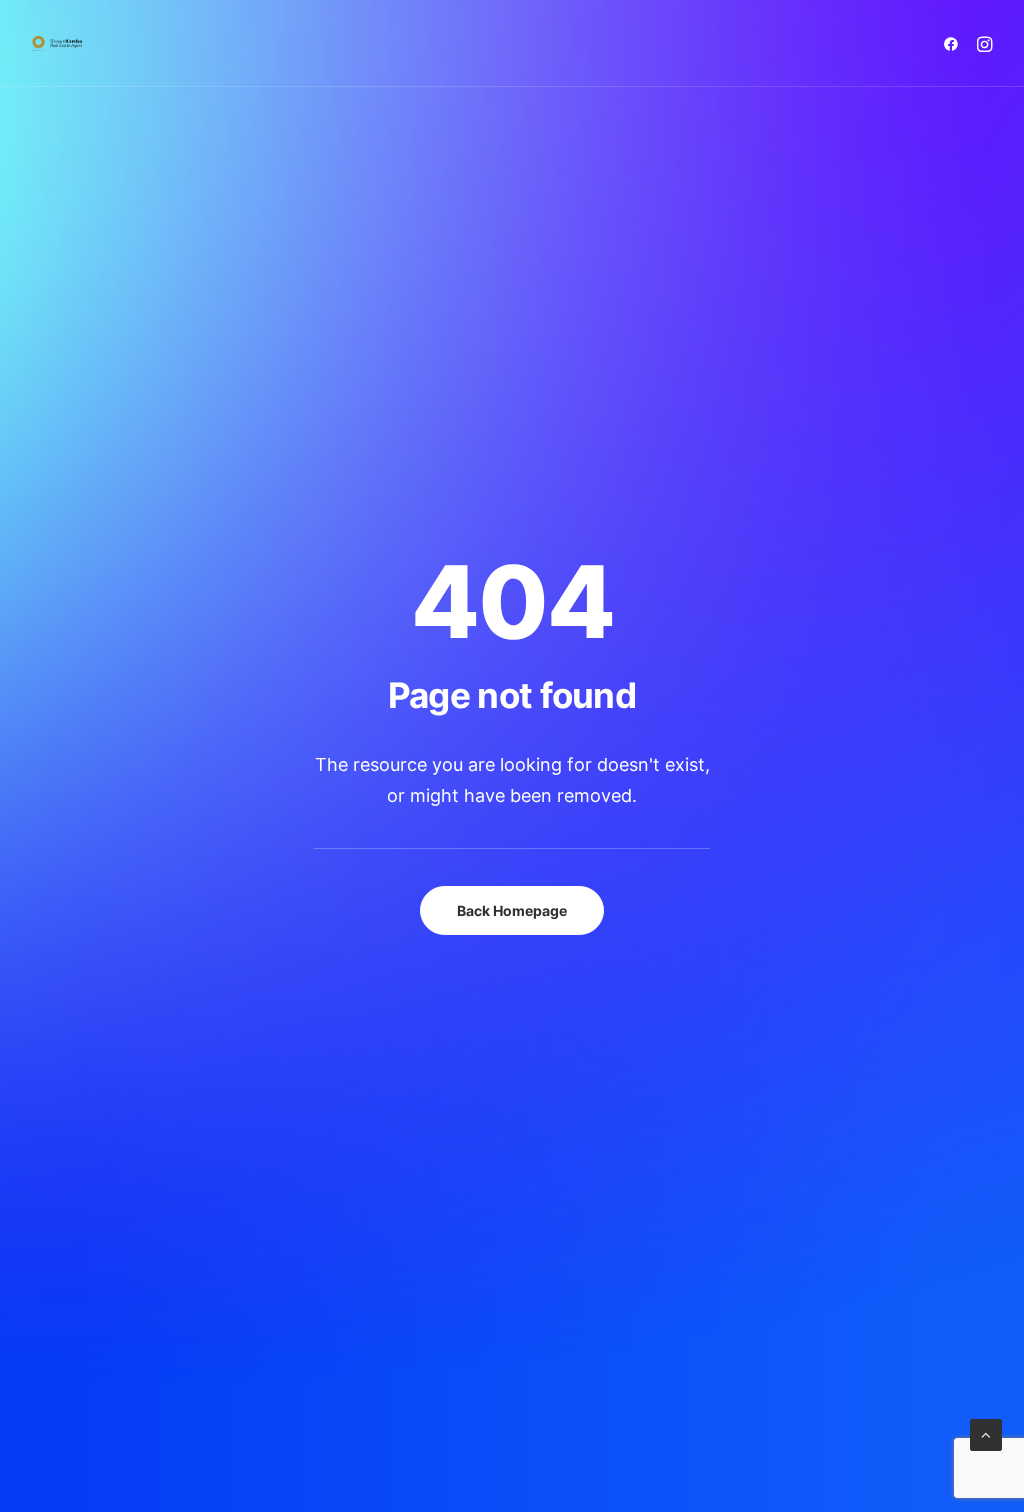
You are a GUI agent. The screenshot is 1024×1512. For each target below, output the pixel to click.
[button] (954, 43)
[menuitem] (954, 43)
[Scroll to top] (986, 1433)
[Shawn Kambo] (57, 43)
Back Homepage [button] (512, 910)
